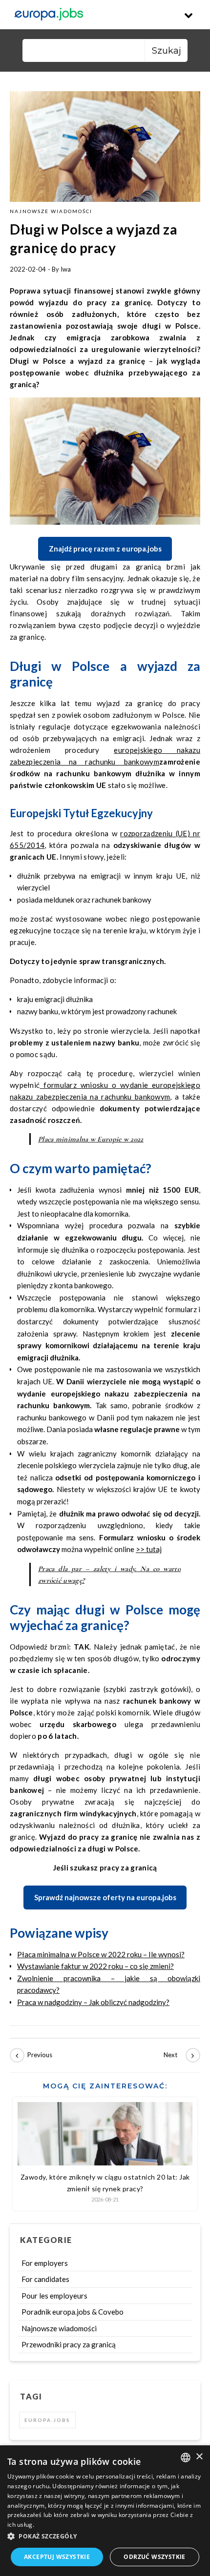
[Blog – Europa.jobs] (49, 15)
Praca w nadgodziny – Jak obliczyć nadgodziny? (93, 2002)
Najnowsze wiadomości (51, 211)
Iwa (66, 269)
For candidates (45, 2279)
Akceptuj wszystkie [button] (57, 2557)
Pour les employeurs (54, 2296)
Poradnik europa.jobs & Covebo (73, 2312)
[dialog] (105, 2511)
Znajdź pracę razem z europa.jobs (105, 549)
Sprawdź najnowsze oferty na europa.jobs (105, 1897)
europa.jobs (47, 2420)
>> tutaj (149, 1549)
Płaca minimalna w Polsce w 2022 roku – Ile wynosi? (101, 1954)
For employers (45, 2263)
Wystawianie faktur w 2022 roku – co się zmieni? (95, 1966)
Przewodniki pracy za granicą (69, 2344)
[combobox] (186, 2458)
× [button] (199, 2457)
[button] (105, 2537)
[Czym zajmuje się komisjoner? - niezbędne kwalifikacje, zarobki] (178, 2055)
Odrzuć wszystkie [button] (154, 2557)
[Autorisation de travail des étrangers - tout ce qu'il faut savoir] (32, 2055)
